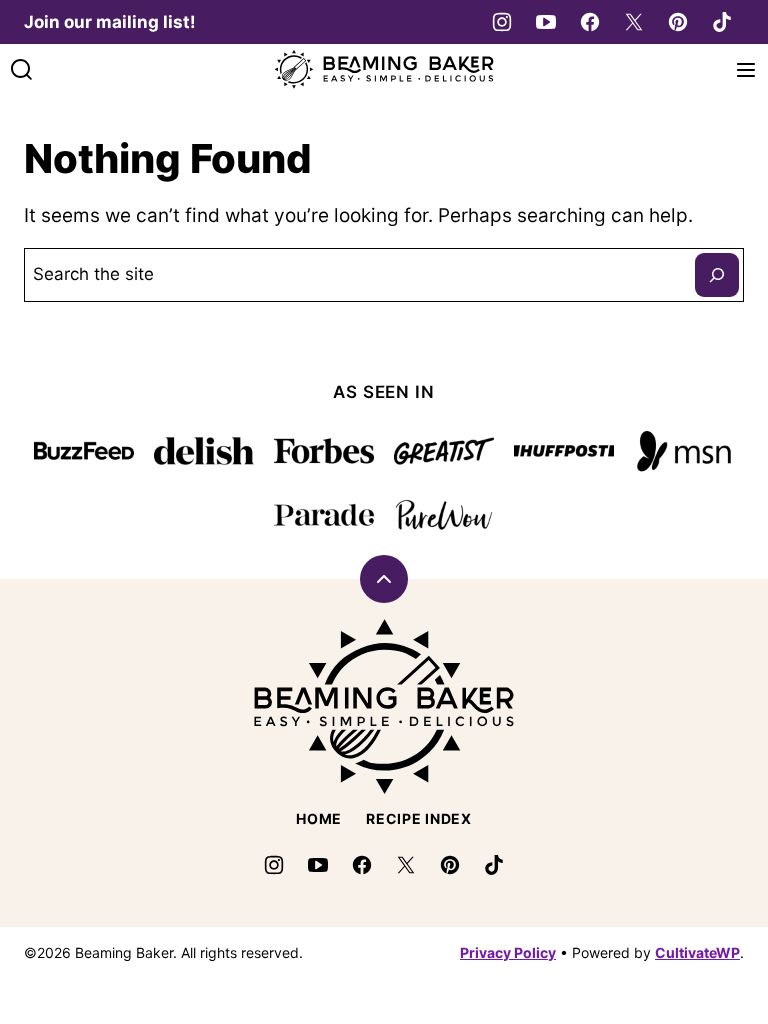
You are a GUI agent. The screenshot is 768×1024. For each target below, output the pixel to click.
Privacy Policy (508, 952)
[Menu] (746, 70)
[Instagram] (502, 22)
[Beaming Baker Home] (384, 69)
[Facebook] (590, 22)
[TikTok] (722, 22)
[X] (634, 22)
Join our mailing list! (110, 22)
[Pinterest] (678, 22)
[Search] (22, 70)
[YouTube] (546, 22)
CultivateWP (697, 952)
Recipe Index (418, 818)
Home (319, 818)
